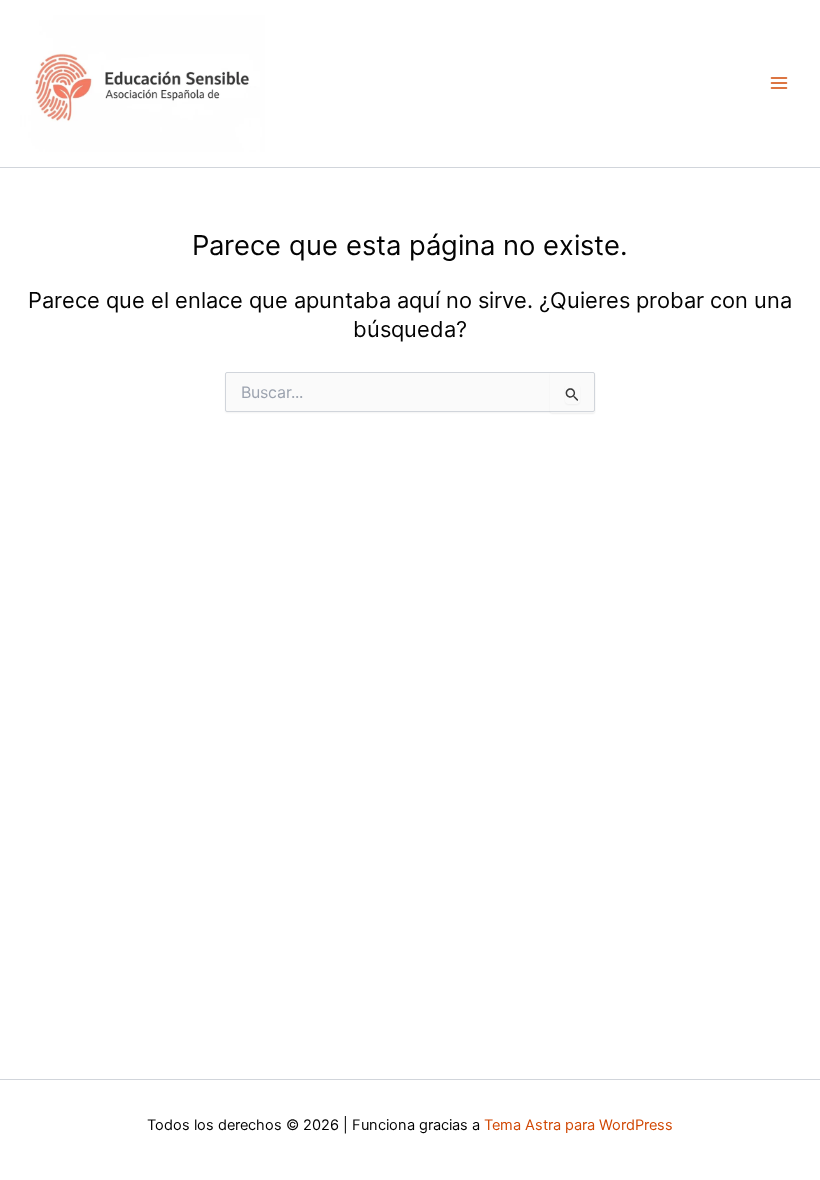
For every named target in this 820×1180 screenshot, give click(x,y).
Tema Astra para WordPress (578, 1125)
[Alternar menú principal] (779, 83)
